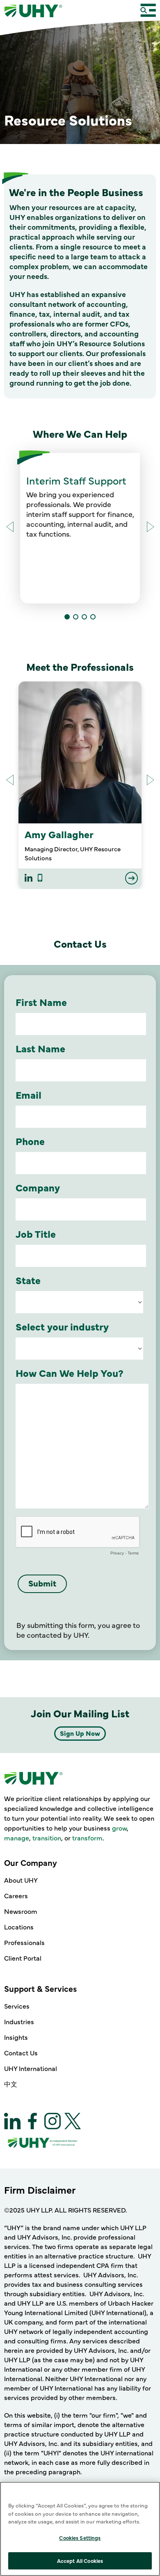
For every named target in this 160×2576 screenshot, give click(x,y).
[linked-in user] (29, 879)
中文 (11, 2084)
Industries (19, 2021)
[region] (80, 2529)
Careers (16, 1895)
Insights (16, 2037)
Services (17, 2006)
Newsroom (21, 1911)
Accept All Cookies (80, 2560)
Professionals (24, 1942)
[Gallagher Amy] (80, 752)
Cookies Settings (80, 2537)
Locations (19, 1927)
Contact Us (21, 2053)
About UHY (21, 1880)
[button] (150, 527)
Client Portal (23, 1958)
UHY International (31, 2068)
